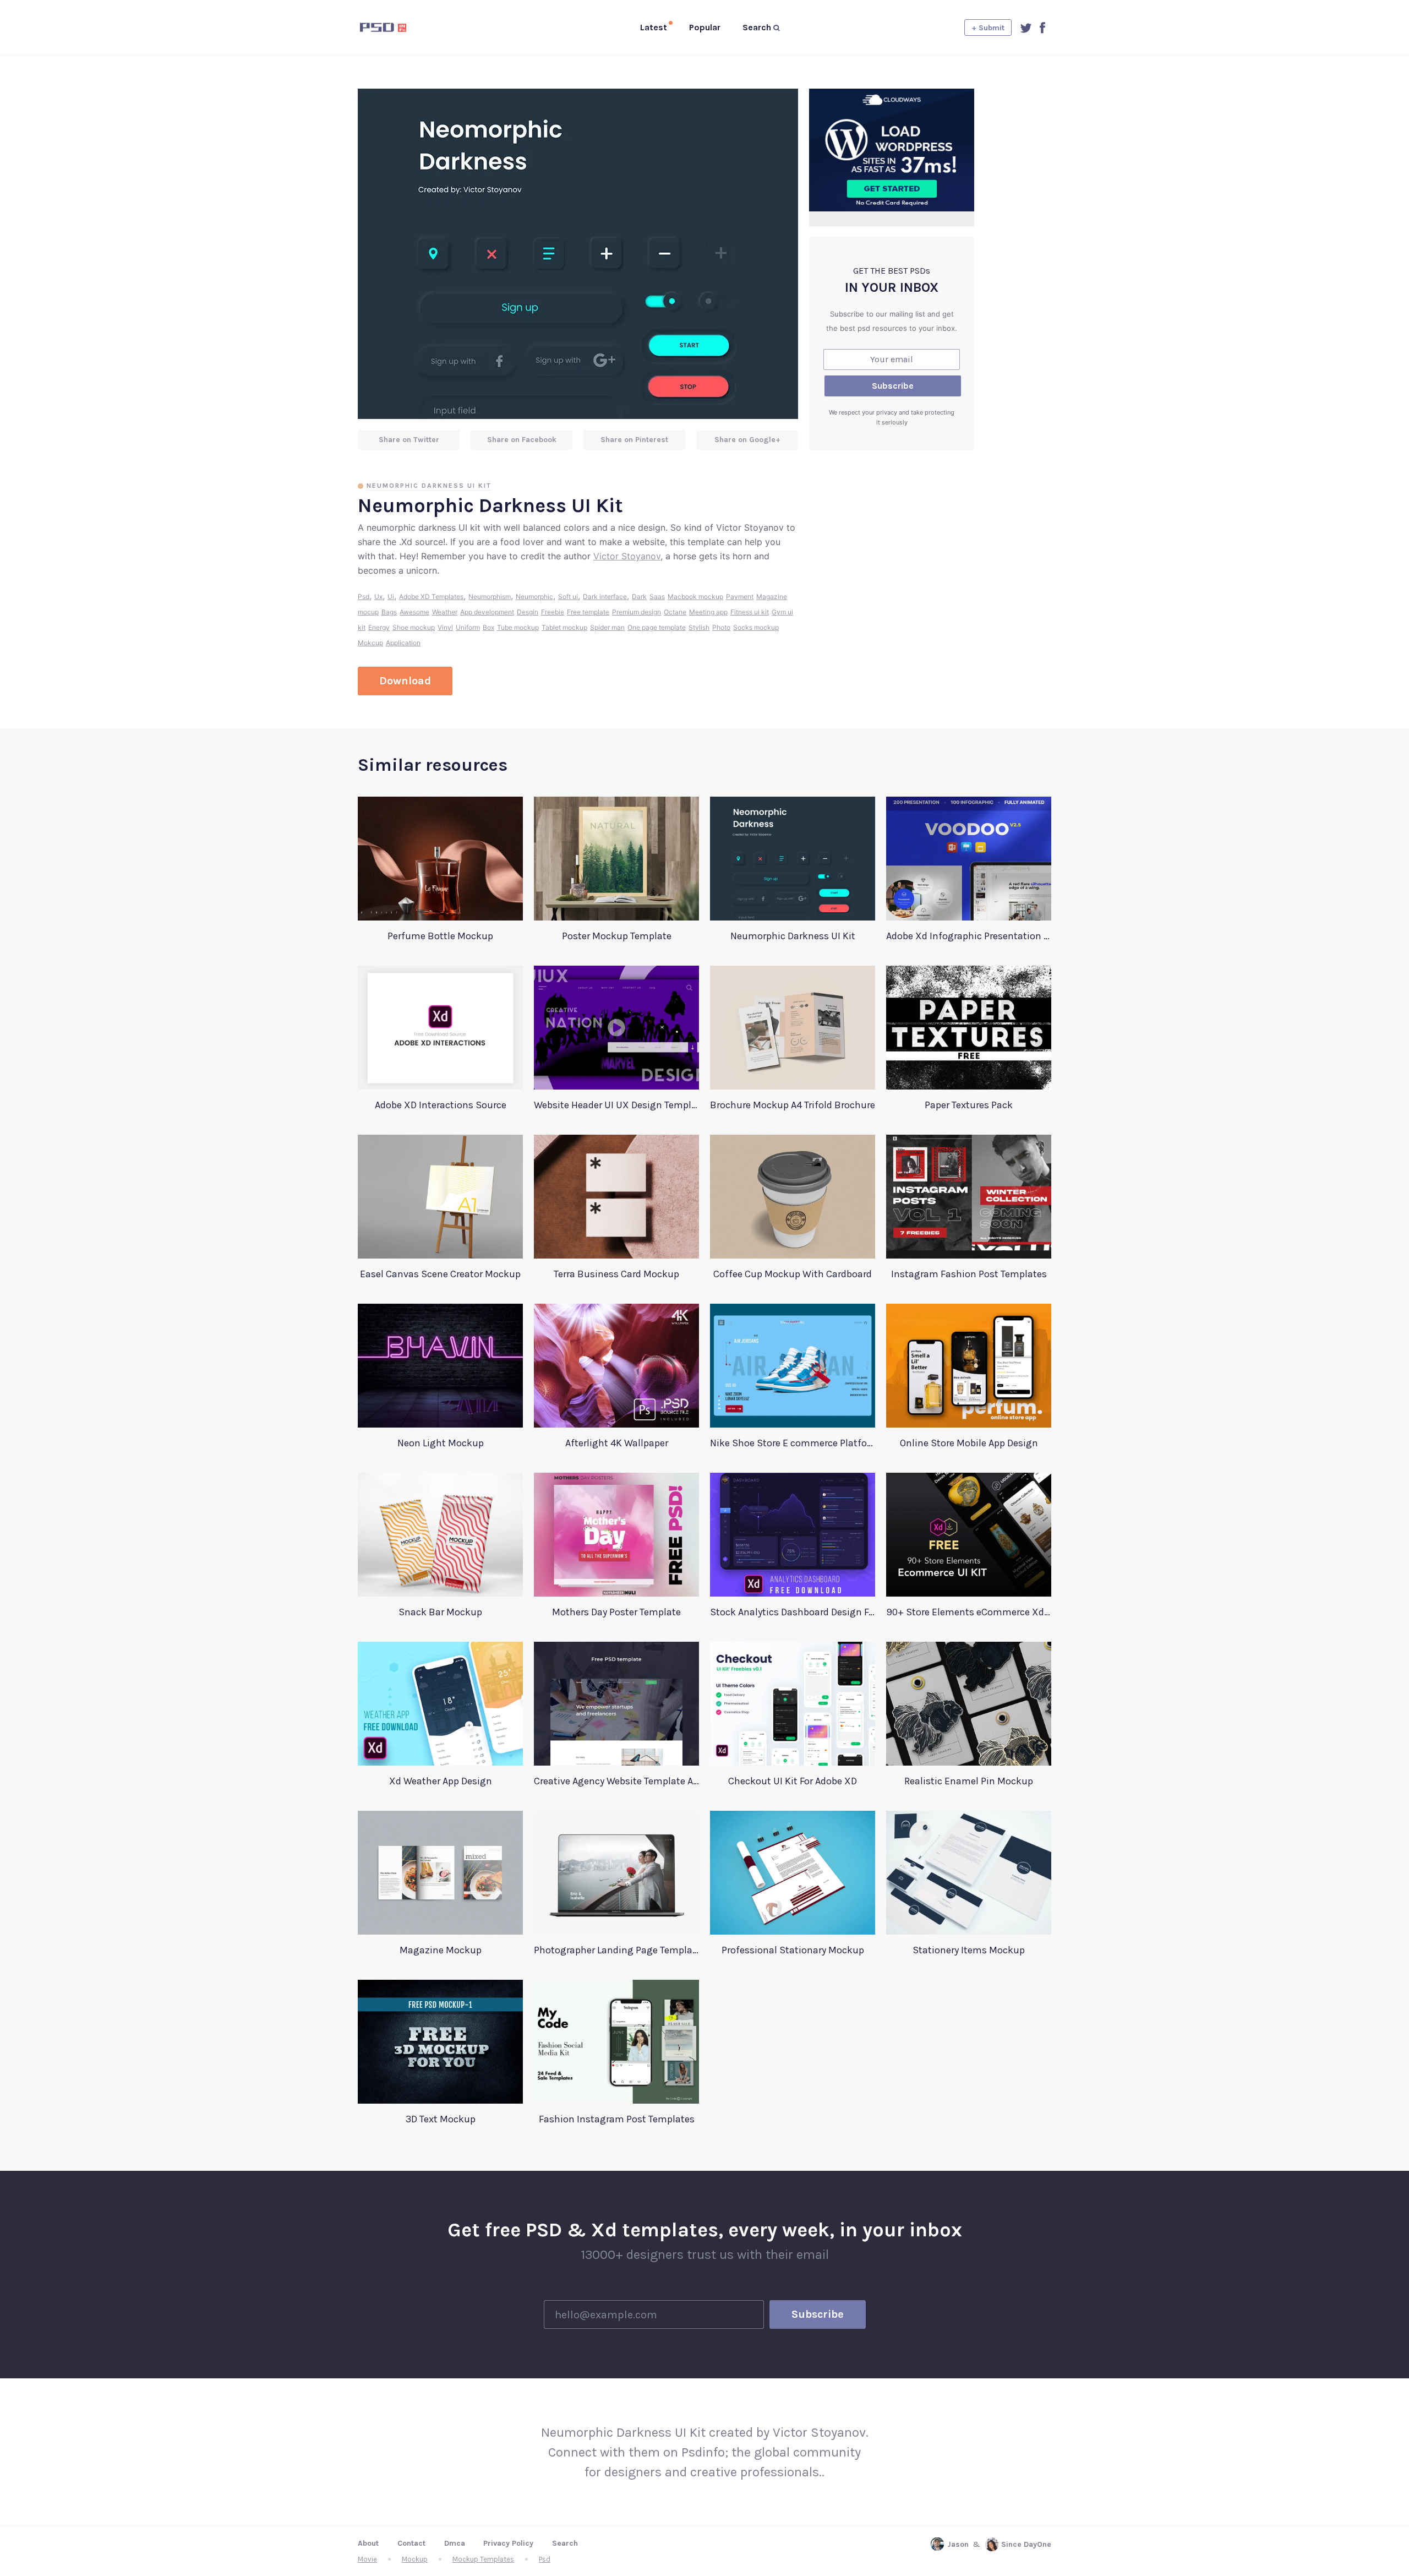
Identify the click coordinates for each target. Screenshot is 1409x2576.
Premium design (637, 612)
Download (405, 681)
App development (487, 612)
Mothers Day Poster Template (616, 1612)
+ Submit (988, 28)
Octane (675, 612)
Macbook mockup (695, 597)
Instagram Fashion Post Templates (969, 1274)
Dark (639, 597)
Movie (367, 2559)
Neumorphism (490, 597)
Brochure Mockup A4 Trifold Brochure (793, 1105)
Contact (411, 2543)
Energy (379, 627)
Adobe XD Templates (431, 597)
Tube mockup (518, 627)
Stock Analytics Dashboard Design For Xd (793, 1612)
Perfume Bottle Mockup (440, 936)
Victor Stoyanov (627, 556)
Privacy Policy (508, 2543)
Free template (588, 612)
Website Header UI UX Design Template (616, 1105)
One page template (657, 627)
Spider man (607, 627)
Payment (740, 597)
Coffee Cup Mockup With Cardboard (793, 1274)
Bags (389, 612)
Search (565, 2543)
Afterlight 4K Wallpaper (617, 1443)
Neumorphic (534, 597)
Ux (378, 597)
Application (403, 643)
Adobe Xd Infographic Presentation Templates (969, 936)
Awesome (414, 612)
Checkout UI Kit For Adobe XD (793, 1781)
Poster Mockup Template (617, 936)
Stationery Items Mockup (969, 1950)
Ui (391, 597)
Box (488, 627)
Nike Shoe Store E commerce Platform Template (793, 1443)
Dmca (455, 2543)
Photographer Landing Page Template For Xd (616, 1950)
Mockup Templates (483, 2559)
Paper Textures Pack (969, 1105)
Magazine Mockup (441, 1950)
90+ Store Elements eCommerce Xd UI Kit (969, 1612)
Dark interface (605, 597)
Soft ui (568, 597)
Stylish (699, 627)
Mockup (415, 2559)
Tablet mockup (564, 627)
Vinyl (445, 627)
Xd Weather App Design (441, 1781)
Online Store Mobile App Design (969, 1443)
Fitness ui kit (750, 612)
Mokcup (370, 643)
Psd (364, 597)
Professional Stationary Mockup (793, 1950)
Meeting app (708, 612)
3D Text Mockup (441, 2119)
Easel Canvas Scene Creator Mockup (440, 1274)
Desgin (528, 612)
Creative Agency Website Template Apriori (616, 1781)
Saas (657, 597)
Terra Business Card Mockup (616, 1274)
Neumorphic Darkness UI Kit (429, 486)
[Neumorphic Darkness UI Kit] (578, 254)
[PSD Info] (401, 28)
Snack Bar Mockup (440, 1612)
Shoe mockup (414, 627)
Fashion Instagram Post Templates (617, 2119)
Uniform (468, 627)
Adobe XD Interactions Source (441, 1105)
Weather (445, 612)
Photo (721, 627)
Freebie (553, 612)
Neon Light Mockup (441, 1443)
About (368, 2543)
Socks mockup (756, 627)
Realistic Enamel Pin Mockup (969, 1781)
